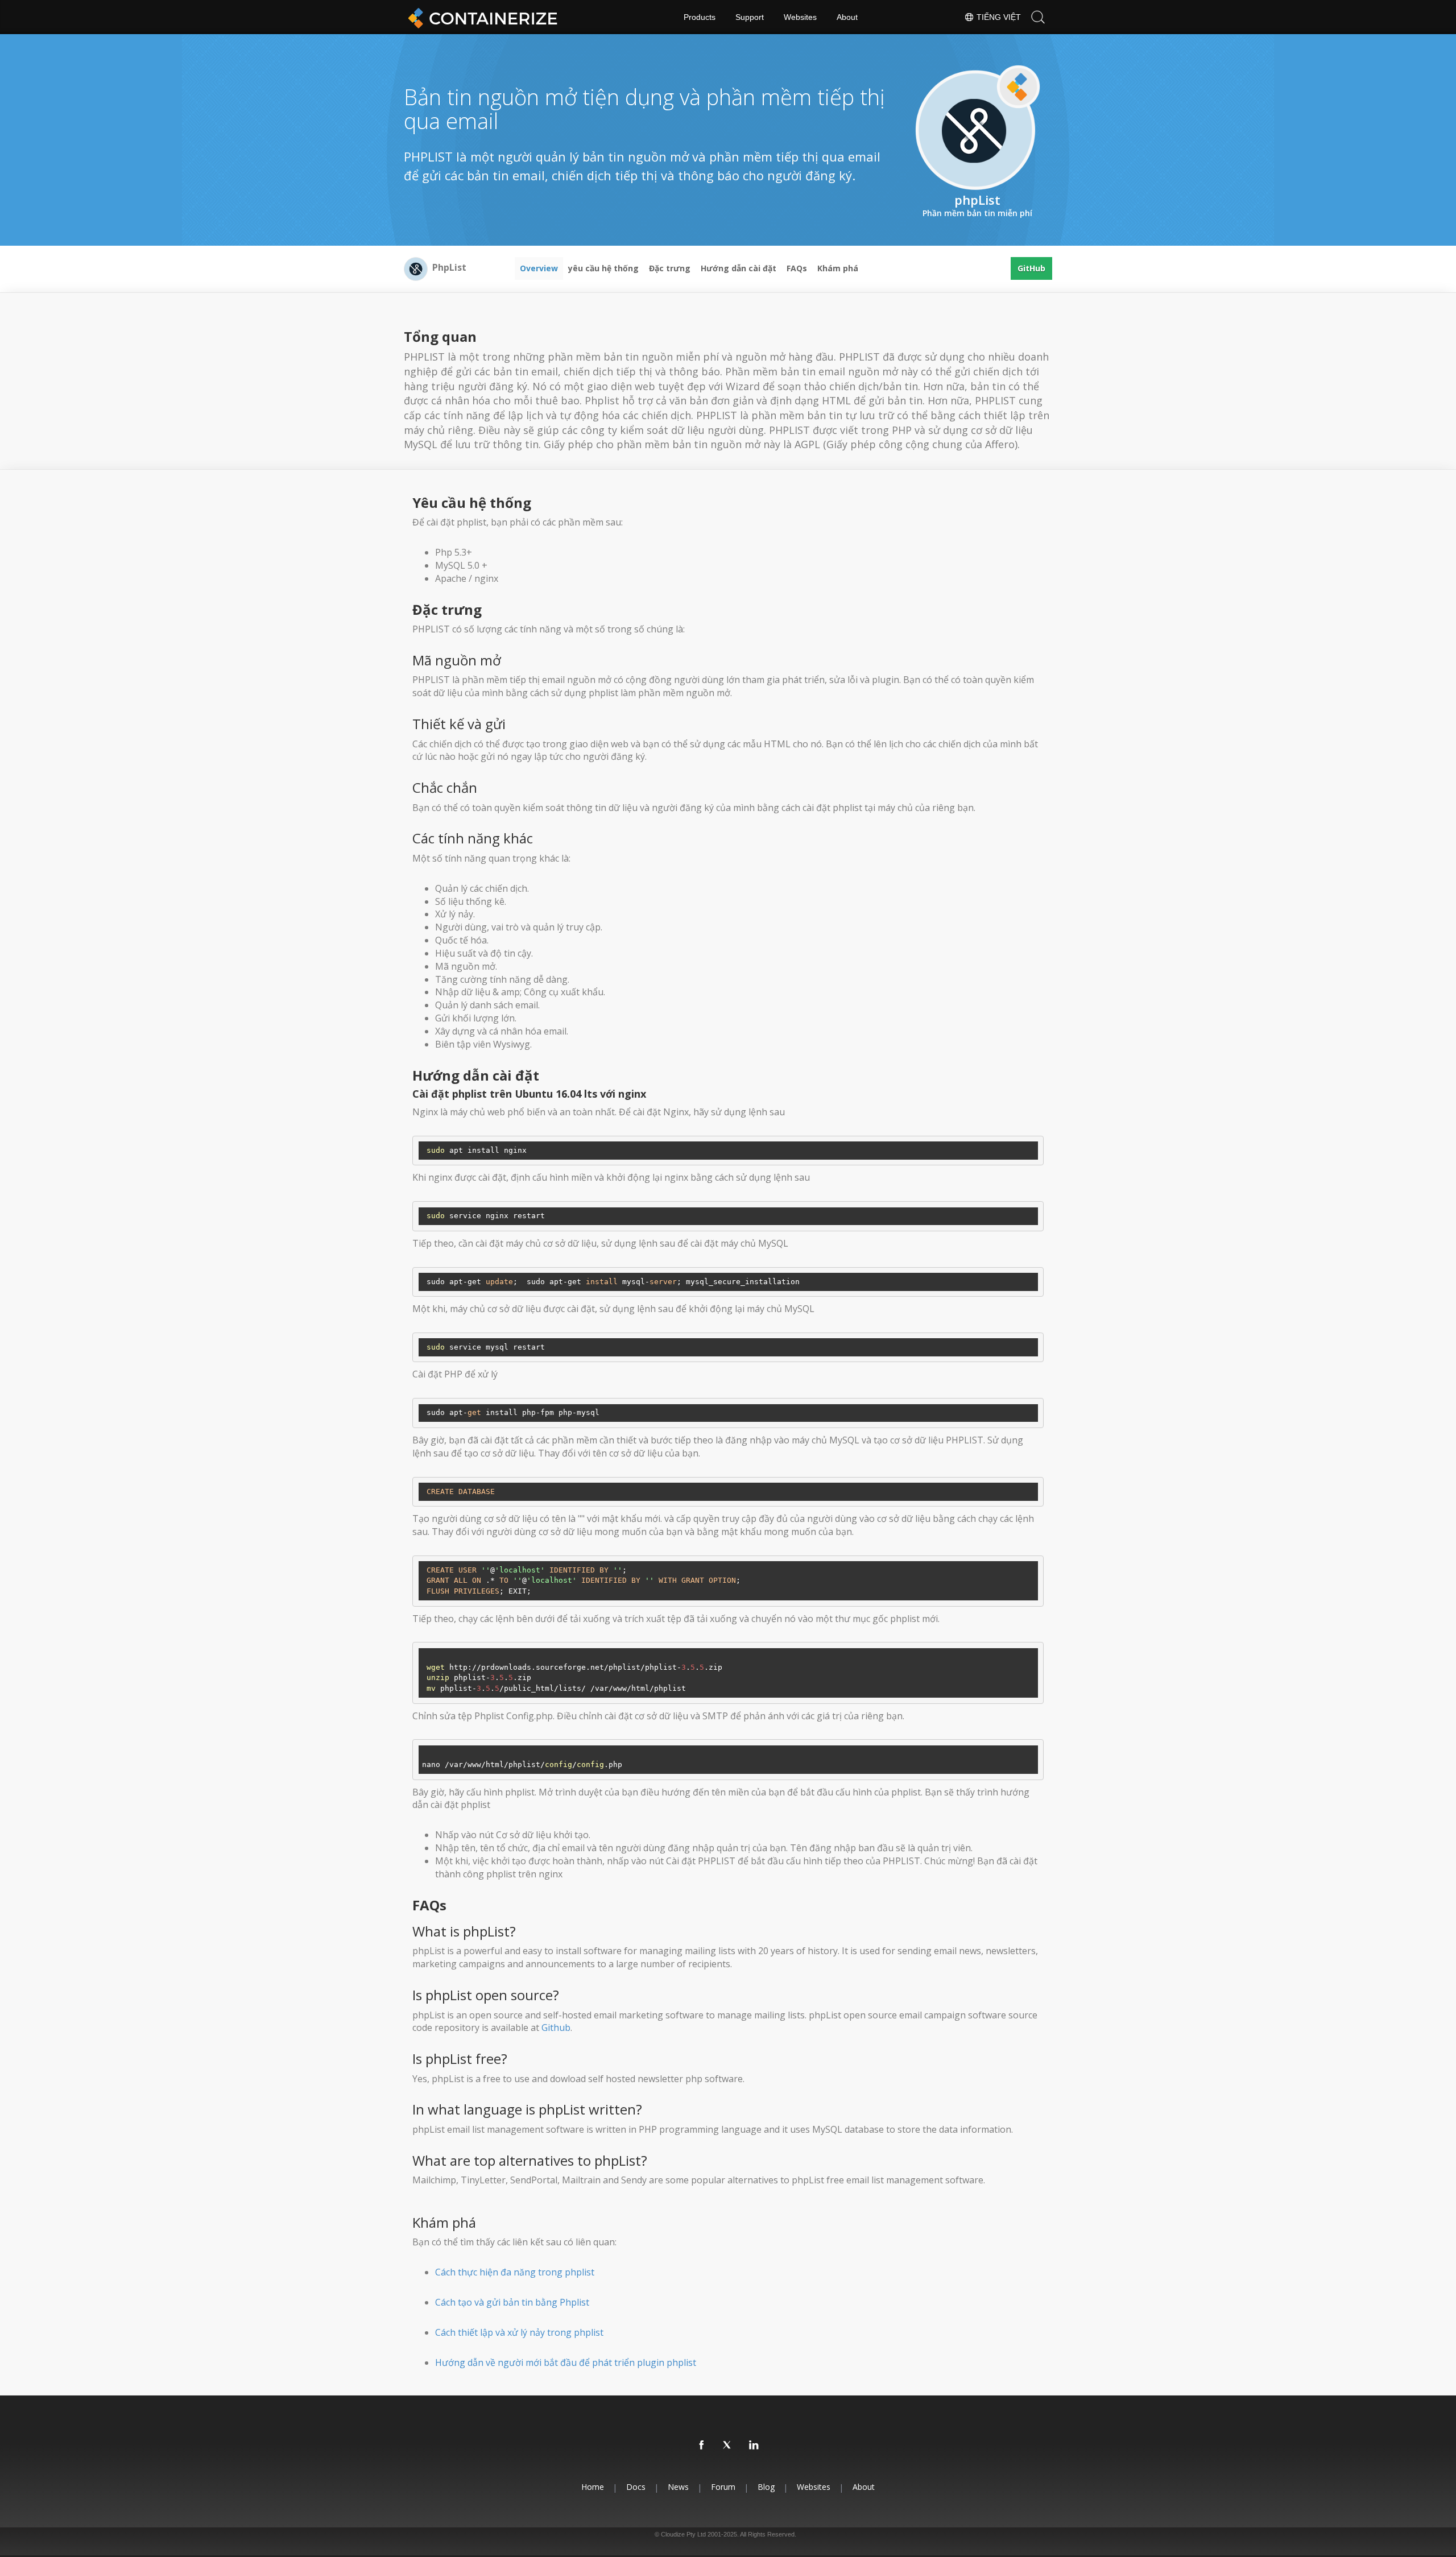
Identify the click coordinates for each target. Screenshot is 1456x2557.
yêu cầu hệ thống (603, 268)
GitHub (1031, 268)
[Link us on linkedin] (754, 2446)
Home (593, 2487)
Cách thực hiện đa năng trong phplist (515, 2272)
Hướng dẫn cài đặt (739, 268)
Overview (539, 268)
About (847, 17)
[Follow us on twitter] (728, 2446)
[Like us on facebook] (702, 2446)
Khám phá (838, 268)
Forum (723, 2487)
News (678, 2487)
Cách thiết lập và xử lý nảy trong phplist (519, 2332)
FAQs (797, 268)
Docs (636, 2487)
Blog (766, 2487)
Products (700, 17)
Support (750, 17)
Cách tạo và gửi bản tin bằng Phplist (512, 2302)
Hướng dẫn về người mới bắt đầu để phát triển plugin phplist (566, 2362)
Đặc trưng (670, 268)
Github (556, 2028)
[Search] (1038, 17)
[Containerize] (481, 17)
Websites (800, 17)
